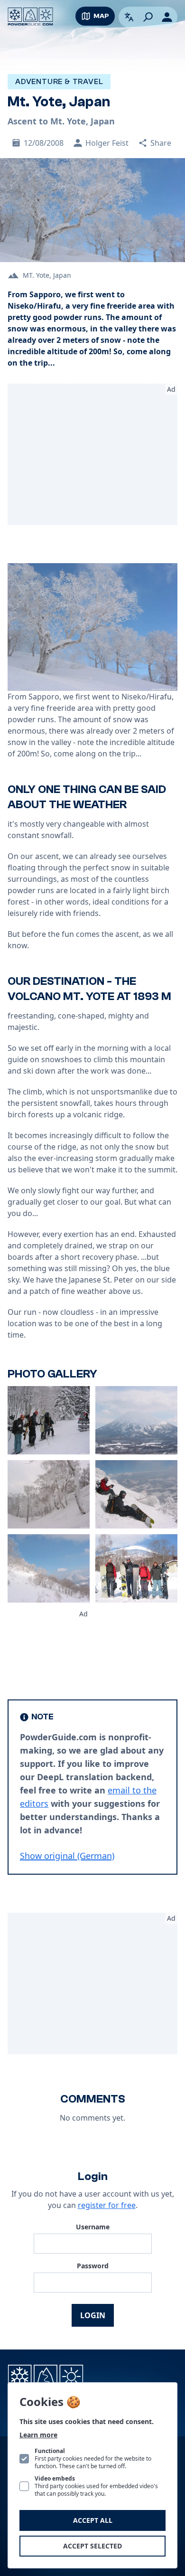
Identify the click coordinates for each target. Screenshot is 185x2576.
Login (93, 2315)
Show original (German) (67, 1856)
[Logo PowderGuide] (30, 17)
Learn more (38, 2435)
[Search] (148, 17)
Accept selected (92, 2546)
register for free (107, 2205)
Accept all (93, 2520)
